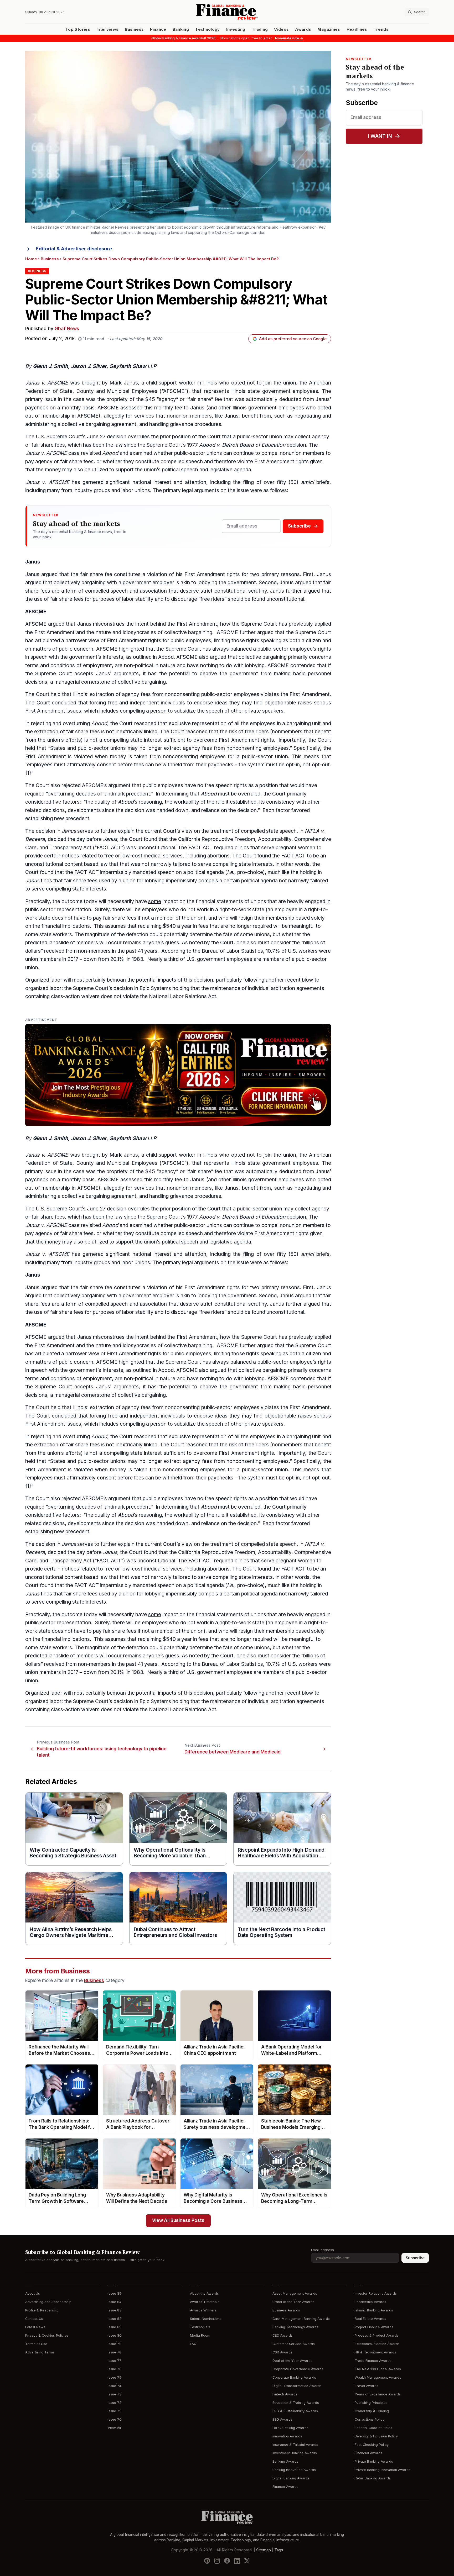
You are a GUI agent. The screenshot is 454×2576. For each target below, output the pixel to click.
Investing (236, 29)
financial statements (219, 901)
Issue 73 (115, 2394)
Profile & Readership (42, 2310)
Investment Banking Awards (295, 2453)
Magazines (329, 29)
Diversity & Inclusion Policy (376, 2436)
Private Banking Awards (374, 2461)
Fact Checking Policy (372, 2445)
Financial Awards (368, 2453)
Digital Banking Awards (291, 2478)
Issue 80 (115, 2335)
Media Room (200, 2335)
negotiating (308, 416)
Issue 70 (115, 2419)
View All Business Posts (178, 2221)
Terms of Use (36, 2344)
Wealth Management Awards (378, 2377)
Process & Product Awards (377, 2335)
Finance (158, 29)
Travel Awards (367, 2386)
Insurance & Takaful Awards (295, 2445)
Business (134, 29)
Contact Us (34, 2319)
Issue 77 (115, 2361)
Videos (281, 29)
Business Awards (286, 2310)
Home (31, 259)
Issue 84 (115, 2302)
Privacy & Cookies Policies (47, 2335)
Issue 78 (115, 2352)
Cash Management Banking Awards (301, 2319)
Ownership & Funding (372, 2411)
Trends (381, 29)
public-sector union (260, 437)
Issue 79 (115, 2344)
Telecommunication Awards (377, 2344)
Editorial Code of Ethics (373, 2428)
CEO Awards (283, 2335)
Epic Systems (155, 988)
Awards (303, 29)
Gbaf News (67, 329)
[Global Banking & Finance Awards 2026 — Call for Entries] (178, 1075)
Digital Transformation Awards (297, 2386)
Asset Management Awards (295, 2293)
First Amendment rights (212, 574)
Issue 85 (115, 2293)
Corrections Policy (370, 2419)
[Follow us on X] (247, 2561)
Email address (323, 2250)
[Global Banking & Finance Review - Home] (227, 12)
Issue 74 (114, 2386)
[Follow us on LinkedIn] (237, 2561)
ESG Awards (282, 2419)
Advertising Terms (40, 2352)
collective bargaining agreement (99, 424)
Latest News (35, 2327)
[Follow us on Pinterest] (207, 2561)
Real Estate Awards (370, 2319)
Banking (181, 29)
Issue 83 (115, 2310)
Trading (260, 29)
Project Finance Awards (374, 2327)
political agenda (206, 872)
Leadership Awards (370, 2302)
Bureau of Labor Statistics (232, 951)
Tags (279, 2550)
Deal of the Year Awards (292, 2361)
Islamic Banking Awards (374, 2310)
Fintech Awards (285, 2394)
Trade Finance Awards (373, 2361)
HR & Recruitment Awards (375, 2352)
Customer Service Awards (294, 2344)
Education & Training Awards (296, 2403)
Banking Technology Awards (295, 2327)
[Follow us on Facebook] (227, 2561)
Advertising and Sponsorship (48, 2302)
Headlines (357, 29)
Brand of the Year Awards (293, 2302)
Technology (208, 29)
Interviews (108, 29)
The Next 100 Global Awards (378, 2369)
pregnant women (295, 848)
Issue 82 (115, 2319)
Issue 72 (115, 2403)
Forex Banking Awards (290, 2428)
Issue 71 (114, 2411)
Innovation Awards (287, 2436)
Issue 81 (114, 2327)
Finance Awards (285, 2487)
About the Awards (204, 2293)
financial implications (66, 926)
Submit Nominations (206, 2319)
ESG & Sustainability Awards (295, 2411)
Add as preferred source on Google (293, 339)
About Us (33, 2293)
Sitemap (264, 2550)
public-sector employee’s (287, 649)
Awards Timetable (205, 2302)
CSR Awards (282, 2352)
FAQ (193, 2344)
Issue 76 (115, 2369)
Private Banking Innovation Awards (383, 2470)
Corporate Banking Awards (294, 2377)
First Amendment (274, 462)
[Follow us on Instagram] (217, 2561)
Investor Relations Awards (376, 2293)
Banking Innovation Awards (294, 2470)
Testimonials (200, 2327)
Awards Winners (203, 2310)
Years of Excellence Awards (378, 2394)
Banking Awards (285, 2461)
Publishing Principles (371, 2403)
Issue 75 (115, 2377)
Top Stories (78, 29)
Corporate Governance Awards (298, 2369)
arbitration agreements (298, 988)
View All (114, 2428)
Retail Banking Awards (373, 2478)
